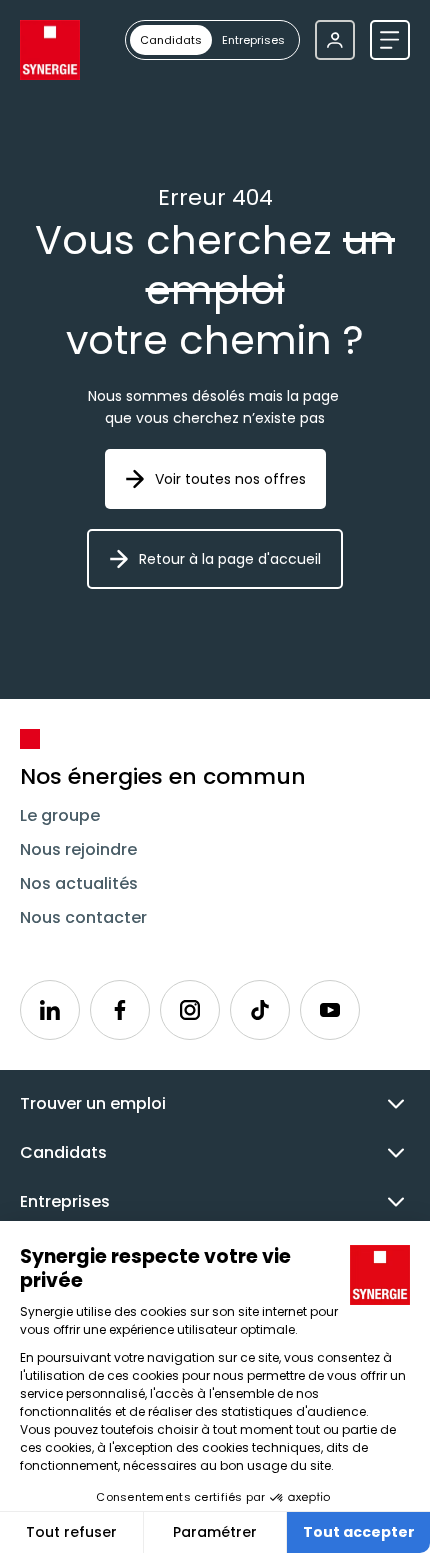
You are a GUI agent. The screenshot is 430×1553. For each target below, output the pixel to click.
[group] (212, 40)
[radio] (171, 40)
